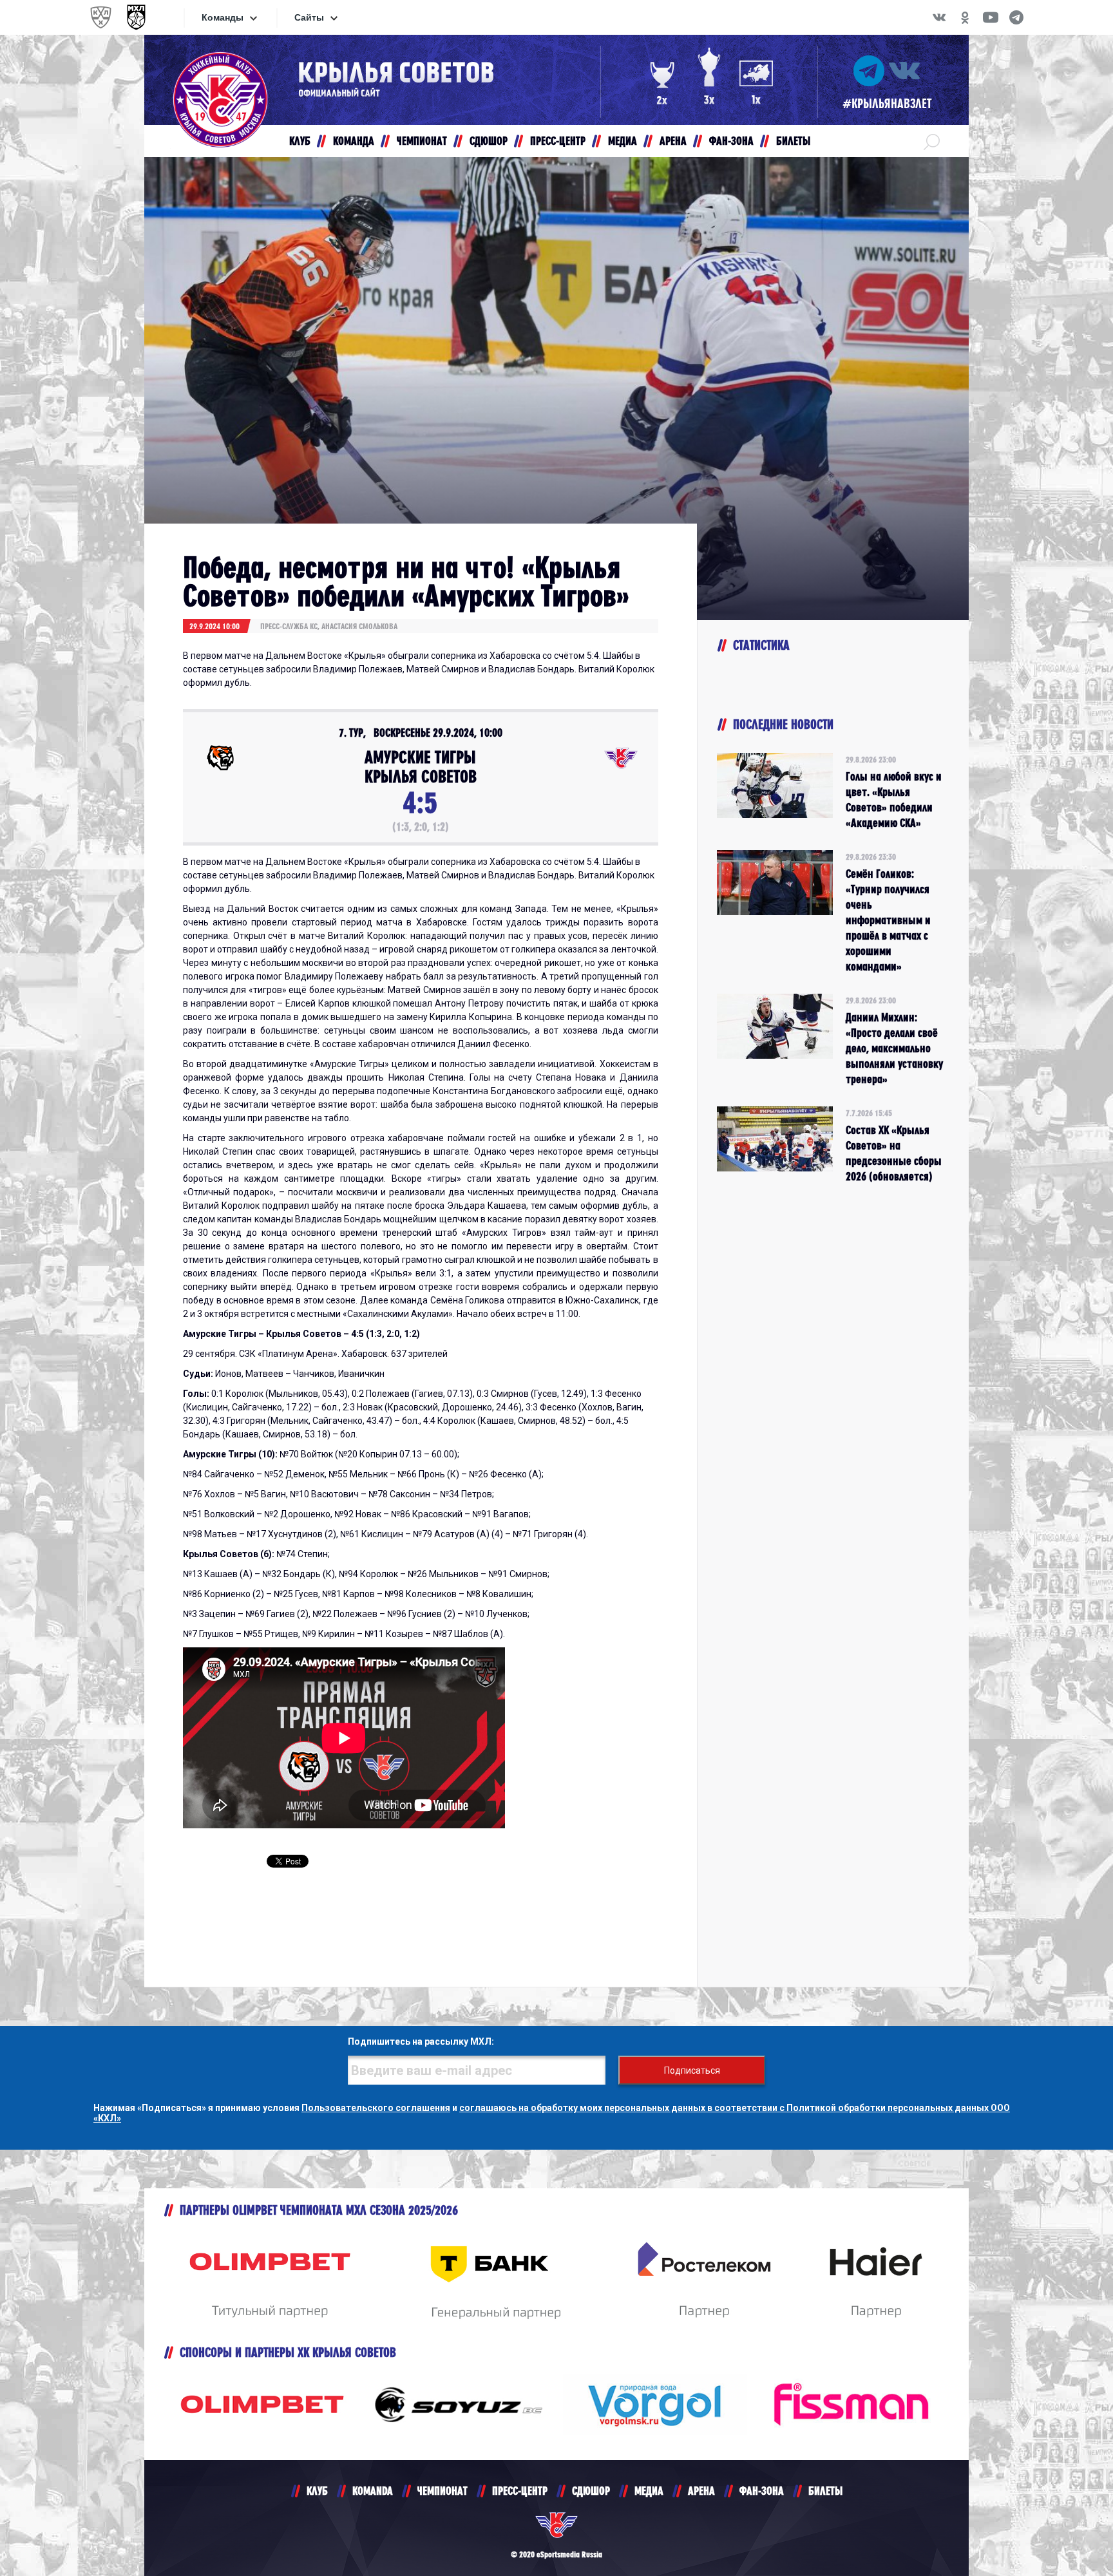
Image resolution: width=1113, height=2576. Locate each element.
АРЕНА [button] (673, 141)
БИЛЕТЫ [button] (793, 141)
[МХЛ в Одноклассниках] (965, 17)
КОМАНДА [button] (354, 141)
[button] (932, 141)
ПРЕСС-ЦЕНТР (520, 2491)
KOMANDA (373, 2491)
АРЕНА (701, 2491)
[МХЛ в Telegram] (1016, 17)
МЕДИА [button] (623, 141)
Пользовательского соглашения (376, 2108)
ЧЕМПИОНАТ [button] (422, 141)
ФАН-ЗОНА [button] (731, 141)
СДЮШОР (591, 2491)
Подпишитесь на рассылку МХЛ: (421, 2041)
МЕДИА (649, 2491)
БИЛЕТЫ (825, 2491)
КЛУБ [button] (300, 141)
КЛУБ (317, 2491)
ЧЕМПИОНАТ (442, 2491)
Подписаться (692, 2070)
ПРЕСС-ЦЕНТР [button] (558, 141)
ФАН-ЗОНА (762, 2491)
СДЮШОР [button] (489, 141)
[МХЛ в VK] (939, 17)
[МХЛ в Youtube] (991, 17)
